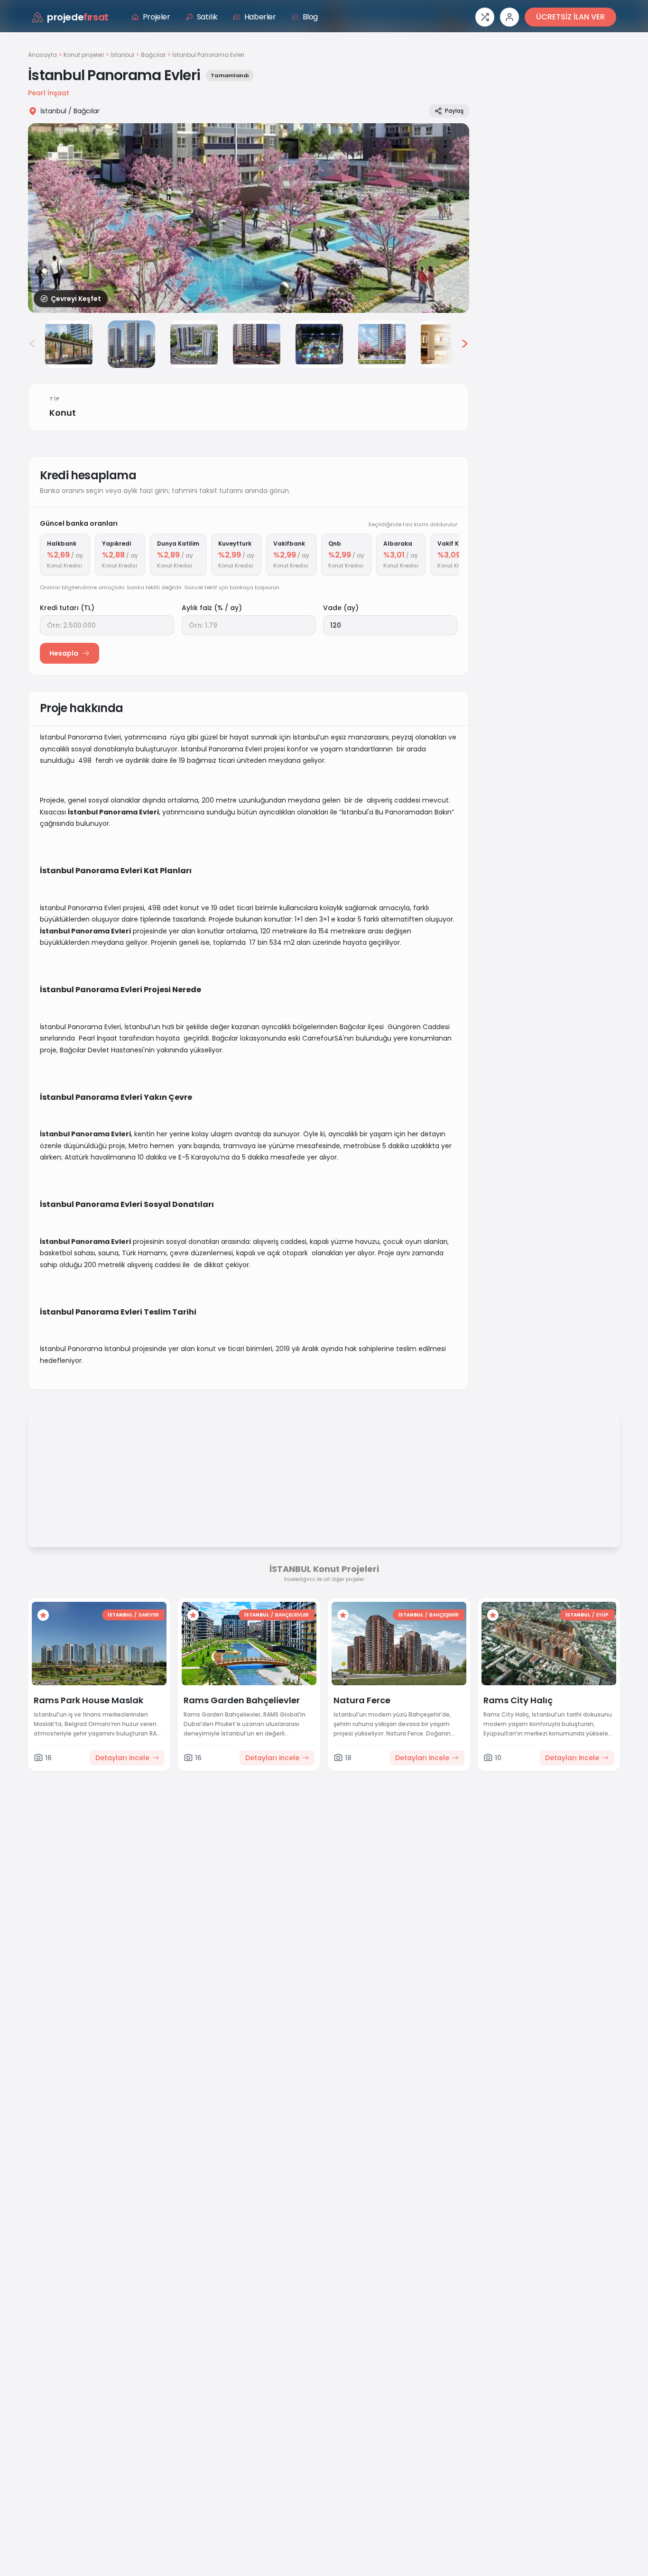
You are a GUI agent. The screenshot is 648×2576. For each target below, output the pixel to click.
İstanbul (122, 55)
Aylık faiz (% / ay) (212, 608)
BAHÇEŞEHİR (444, 1615)
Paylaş (454, 111)
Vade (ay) (341, 608)
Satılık (207, 17)
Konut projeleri (84, 55)
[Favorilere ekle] (43, 1615)
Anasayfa (42, 55)
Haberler (260, 17)
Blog (310, 17)
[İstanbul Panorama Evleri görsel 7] (382, 344)
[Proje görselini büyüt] (249, 218)
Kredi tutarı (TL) (67, 608)
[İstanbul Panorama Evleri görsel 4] (194, 344)
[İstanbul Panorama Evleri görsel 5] (257, 344)
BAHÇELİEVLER (292, 1615)
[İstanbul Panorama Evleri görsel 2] (69, 344)
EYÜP (602, 1615)
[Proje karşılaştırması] (485, 17)
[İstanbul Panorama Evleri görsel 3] (131, 344)
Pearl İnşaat (49, 93)
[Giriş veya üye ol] (509, 17)
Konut (63, 413)
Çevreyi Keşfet (76, 299)
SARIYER (149, 1615)
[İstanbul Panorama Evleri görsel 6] (319, 344)
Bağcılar (153, 55)
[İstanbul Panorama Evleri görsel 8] (444, 344)
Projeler (157, 17)
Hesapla (64, 653)
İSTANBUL (120, 1615)
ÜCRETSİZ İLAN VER (570, 17)
